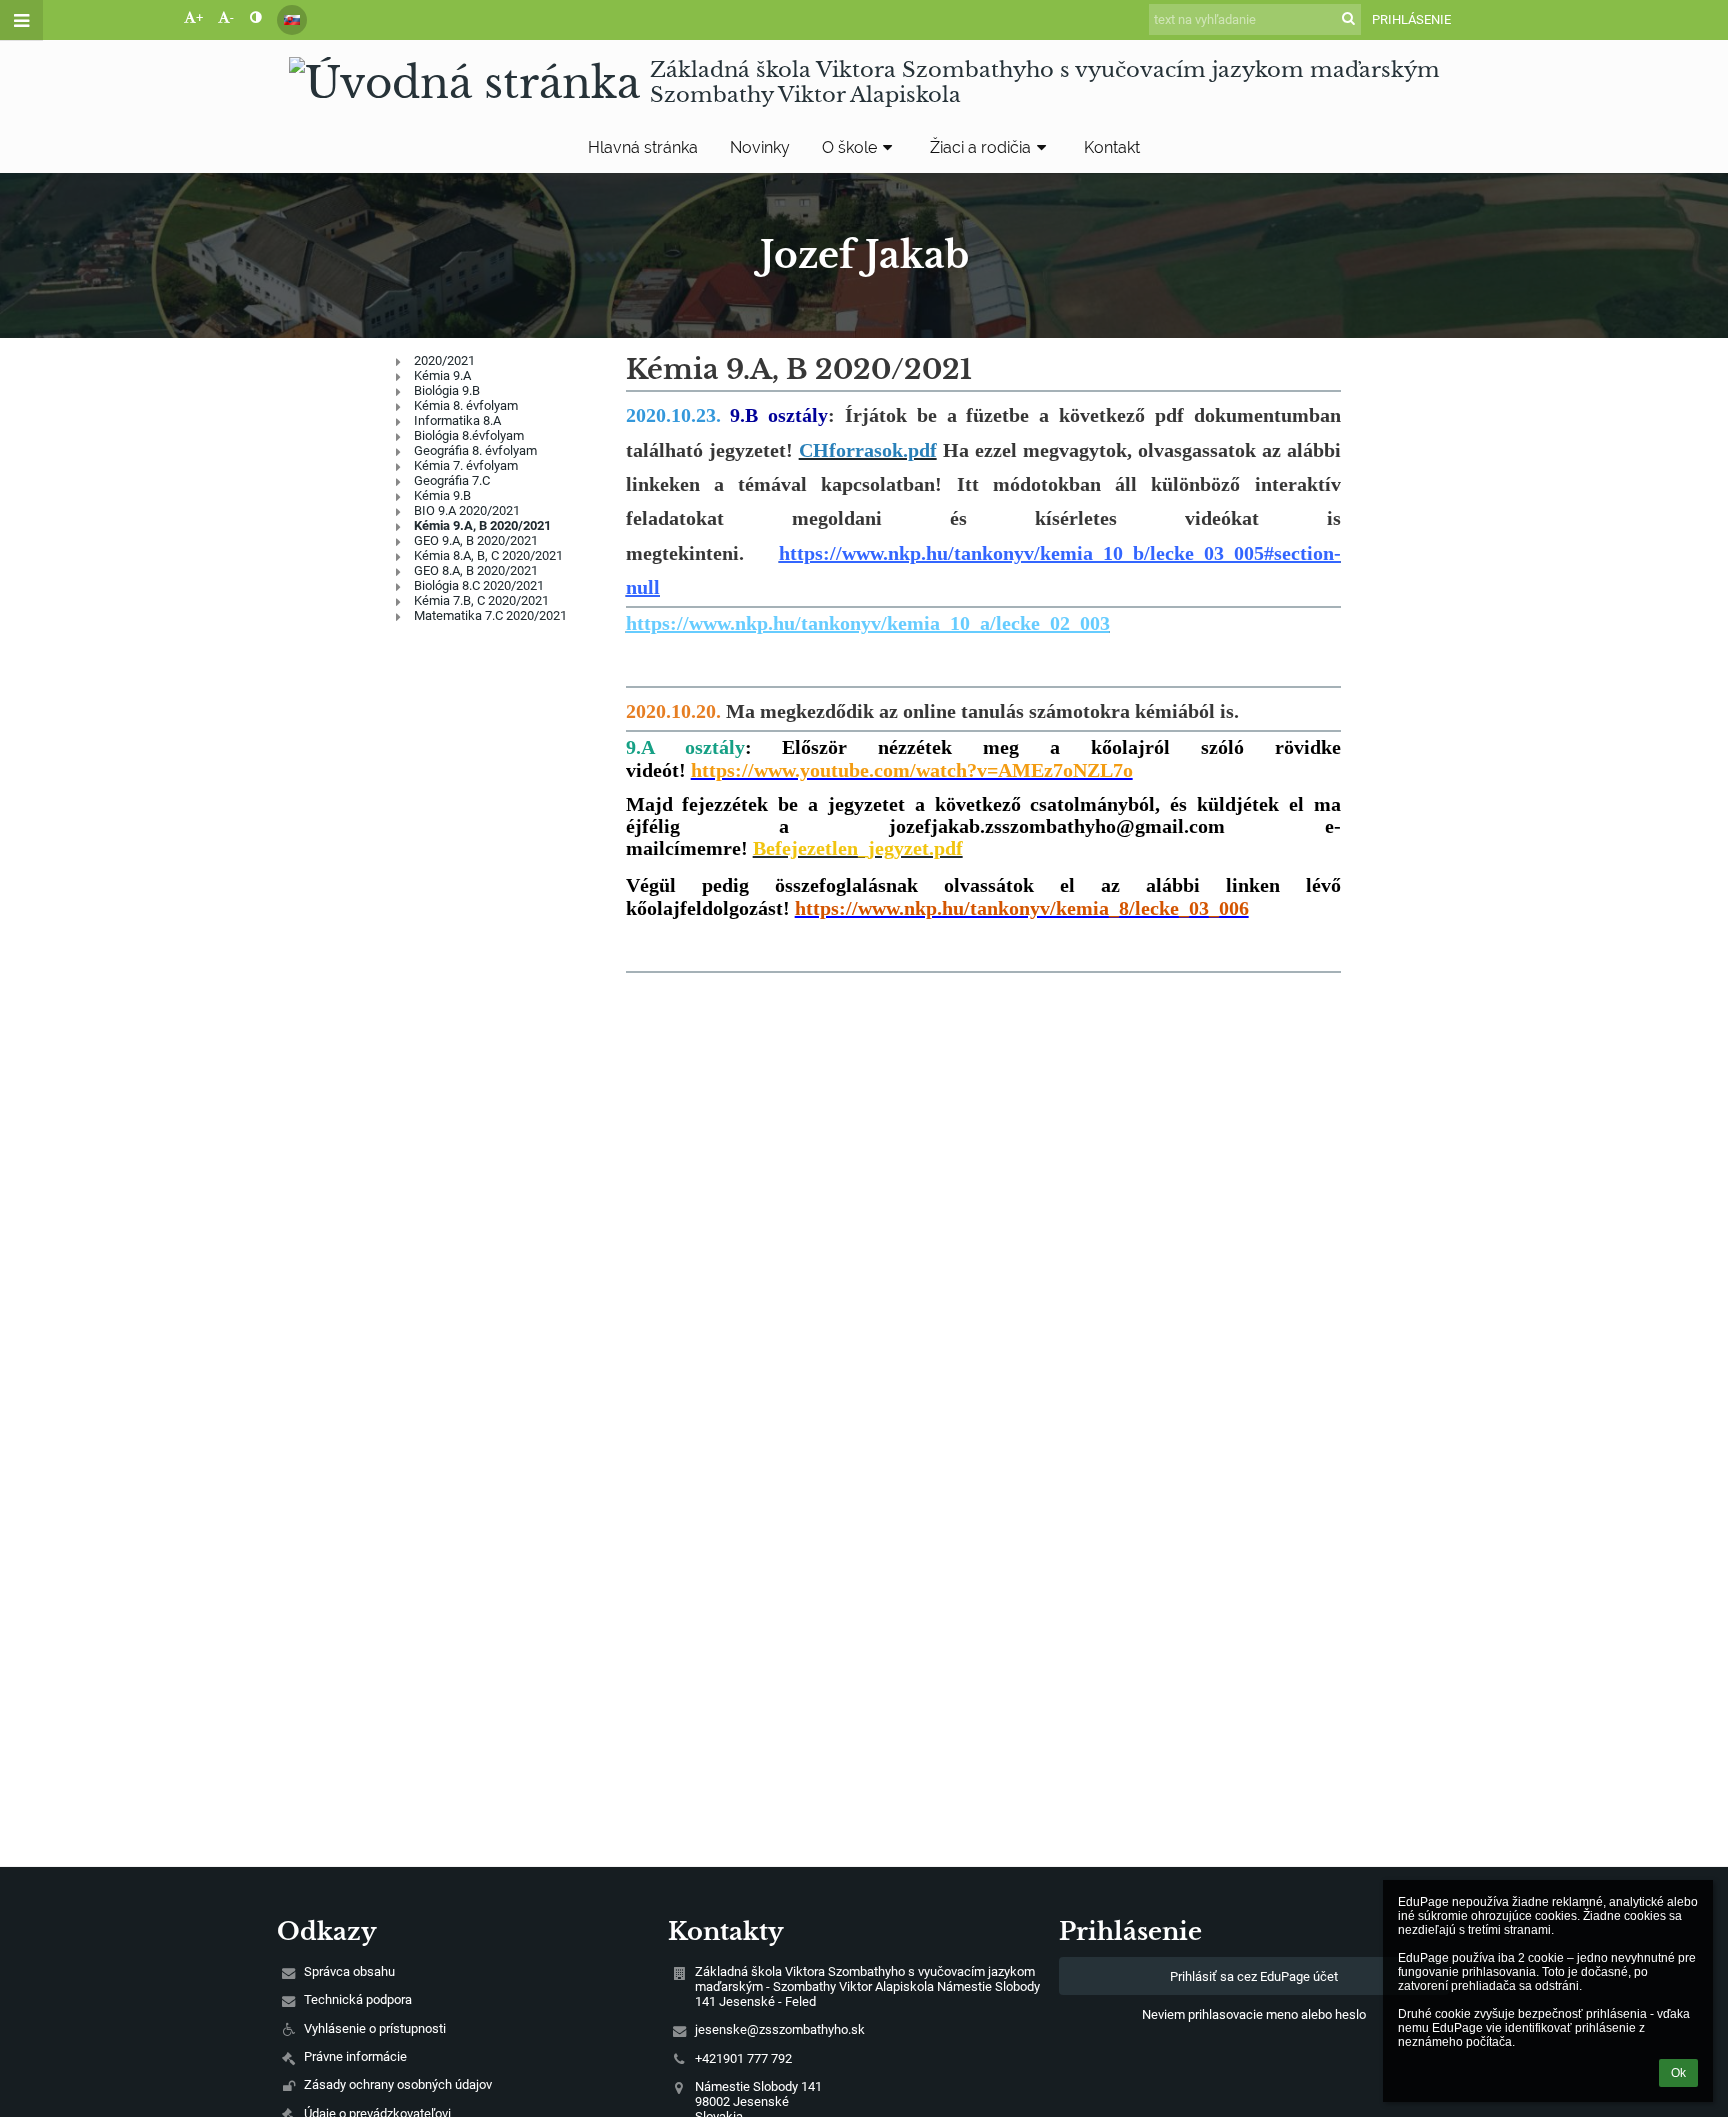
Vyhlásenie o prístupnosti (375, 2028)
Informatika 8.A (457, 420)
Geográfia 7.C (452, 480)
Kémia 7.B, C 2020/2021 (481, 600)
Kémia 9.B (442, 495)
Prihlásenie (1411, 19)
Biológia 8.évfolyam (469, 435)
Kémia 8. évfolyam (466, 405)
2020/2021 (444, 360)
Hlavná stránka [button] (643, 147)
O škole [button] (849, 147)
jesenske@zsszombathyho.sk (780, 2029)
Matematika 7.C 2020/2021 (490, 615)
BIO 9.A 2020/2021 (467, 510)
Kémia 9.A (442, 375)
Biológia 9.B (447, 390)
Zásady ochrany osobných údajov (398, 2084)
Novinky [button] (760, 147)
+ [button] (199, 17)
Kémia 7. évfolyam (466, 465)
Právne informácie (355, 2056)
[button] (255, 17)
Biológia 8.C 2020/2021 (479, 585)
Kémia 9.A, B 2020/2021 (482, 525)
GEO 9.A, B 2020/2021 (476, 540)
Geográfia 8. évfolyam (475, 450)
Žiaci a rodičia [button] (980, 147)
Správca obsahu (349, 1971)
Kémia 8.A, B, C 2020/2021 (488, 555)
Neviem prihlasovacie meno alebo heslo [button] (1254, 2014)
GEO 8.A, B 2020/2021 (476, 570)
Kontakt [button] (1112, 147)
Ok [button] (1678, 2073)
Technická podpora (358, 1999)
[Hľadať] (1348, 18)
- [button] (232, 17)
